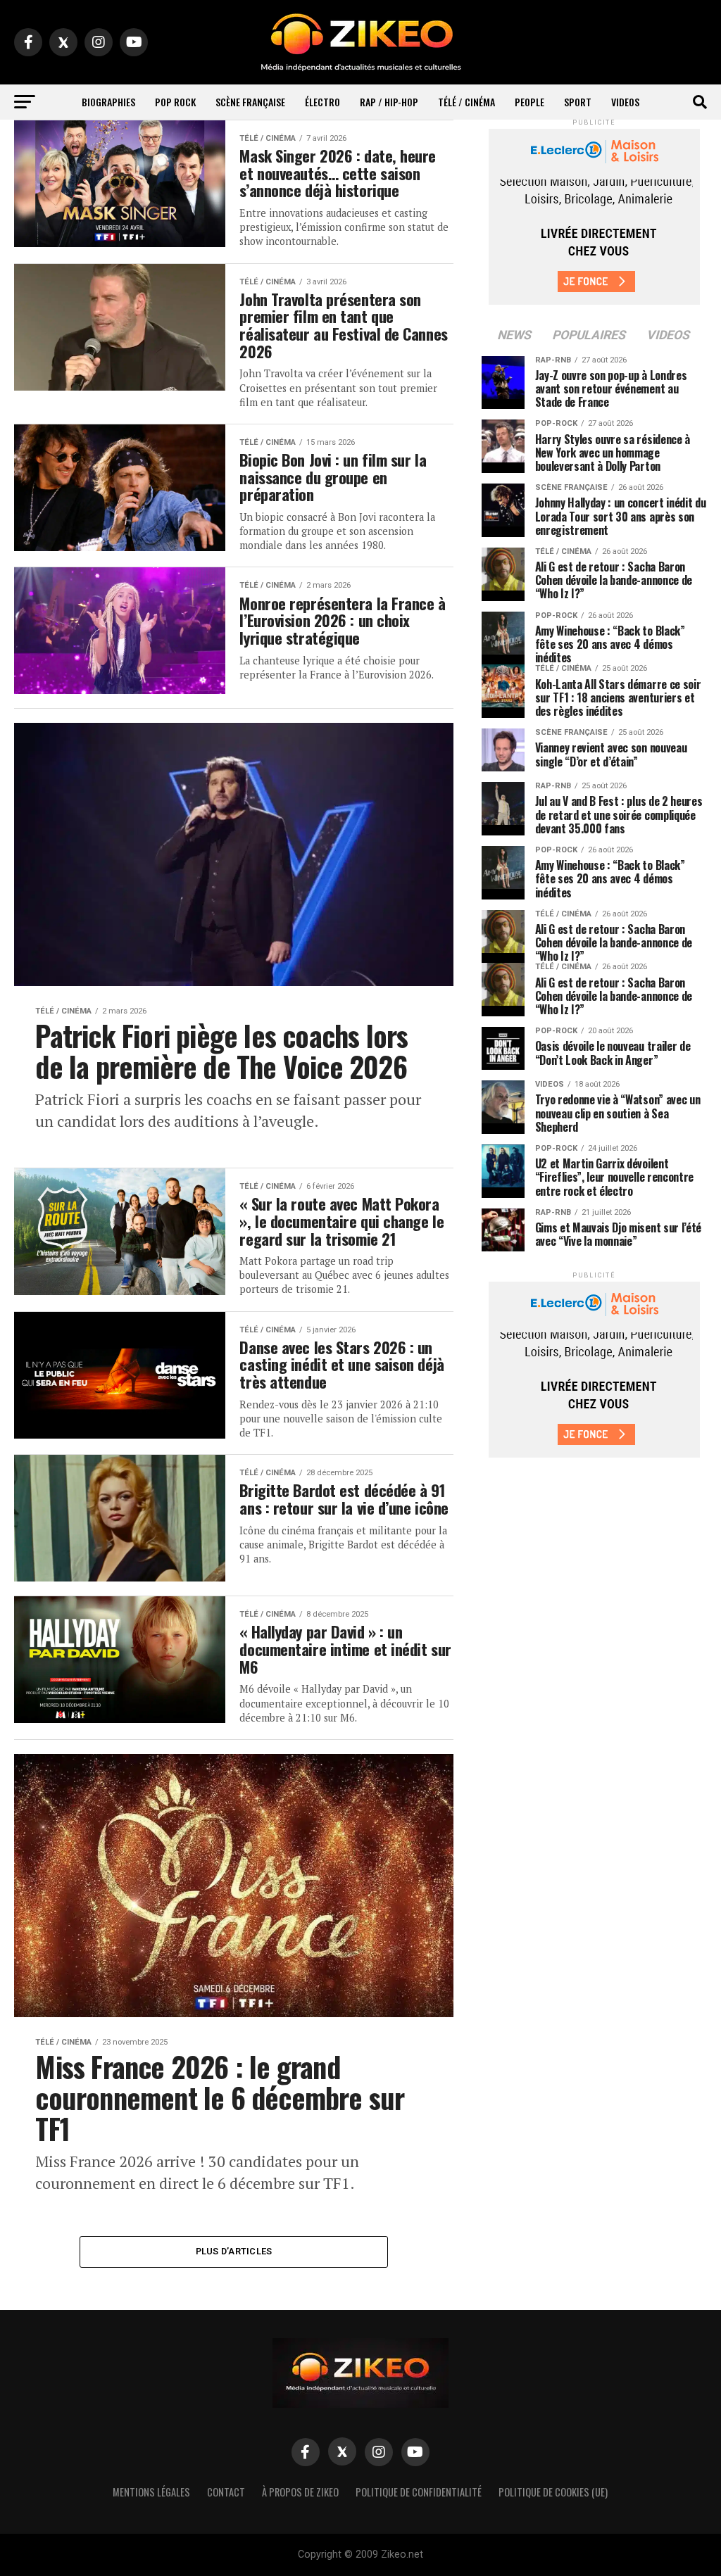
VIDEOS (625, 102)
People (529, 102)
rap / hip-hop (389, 102)
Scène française (250, 102)
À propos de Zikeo (300, 2492)
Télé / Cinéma (466, 102)
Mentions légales (151, 2492)
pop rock (175, 102)
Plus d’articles (234, 2251)
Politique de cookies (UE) (553, 2492)
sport (578, 102)
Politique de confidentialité (419, 2492)
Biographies (108, 102)
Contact (226, 2492)
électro (322, 102)
